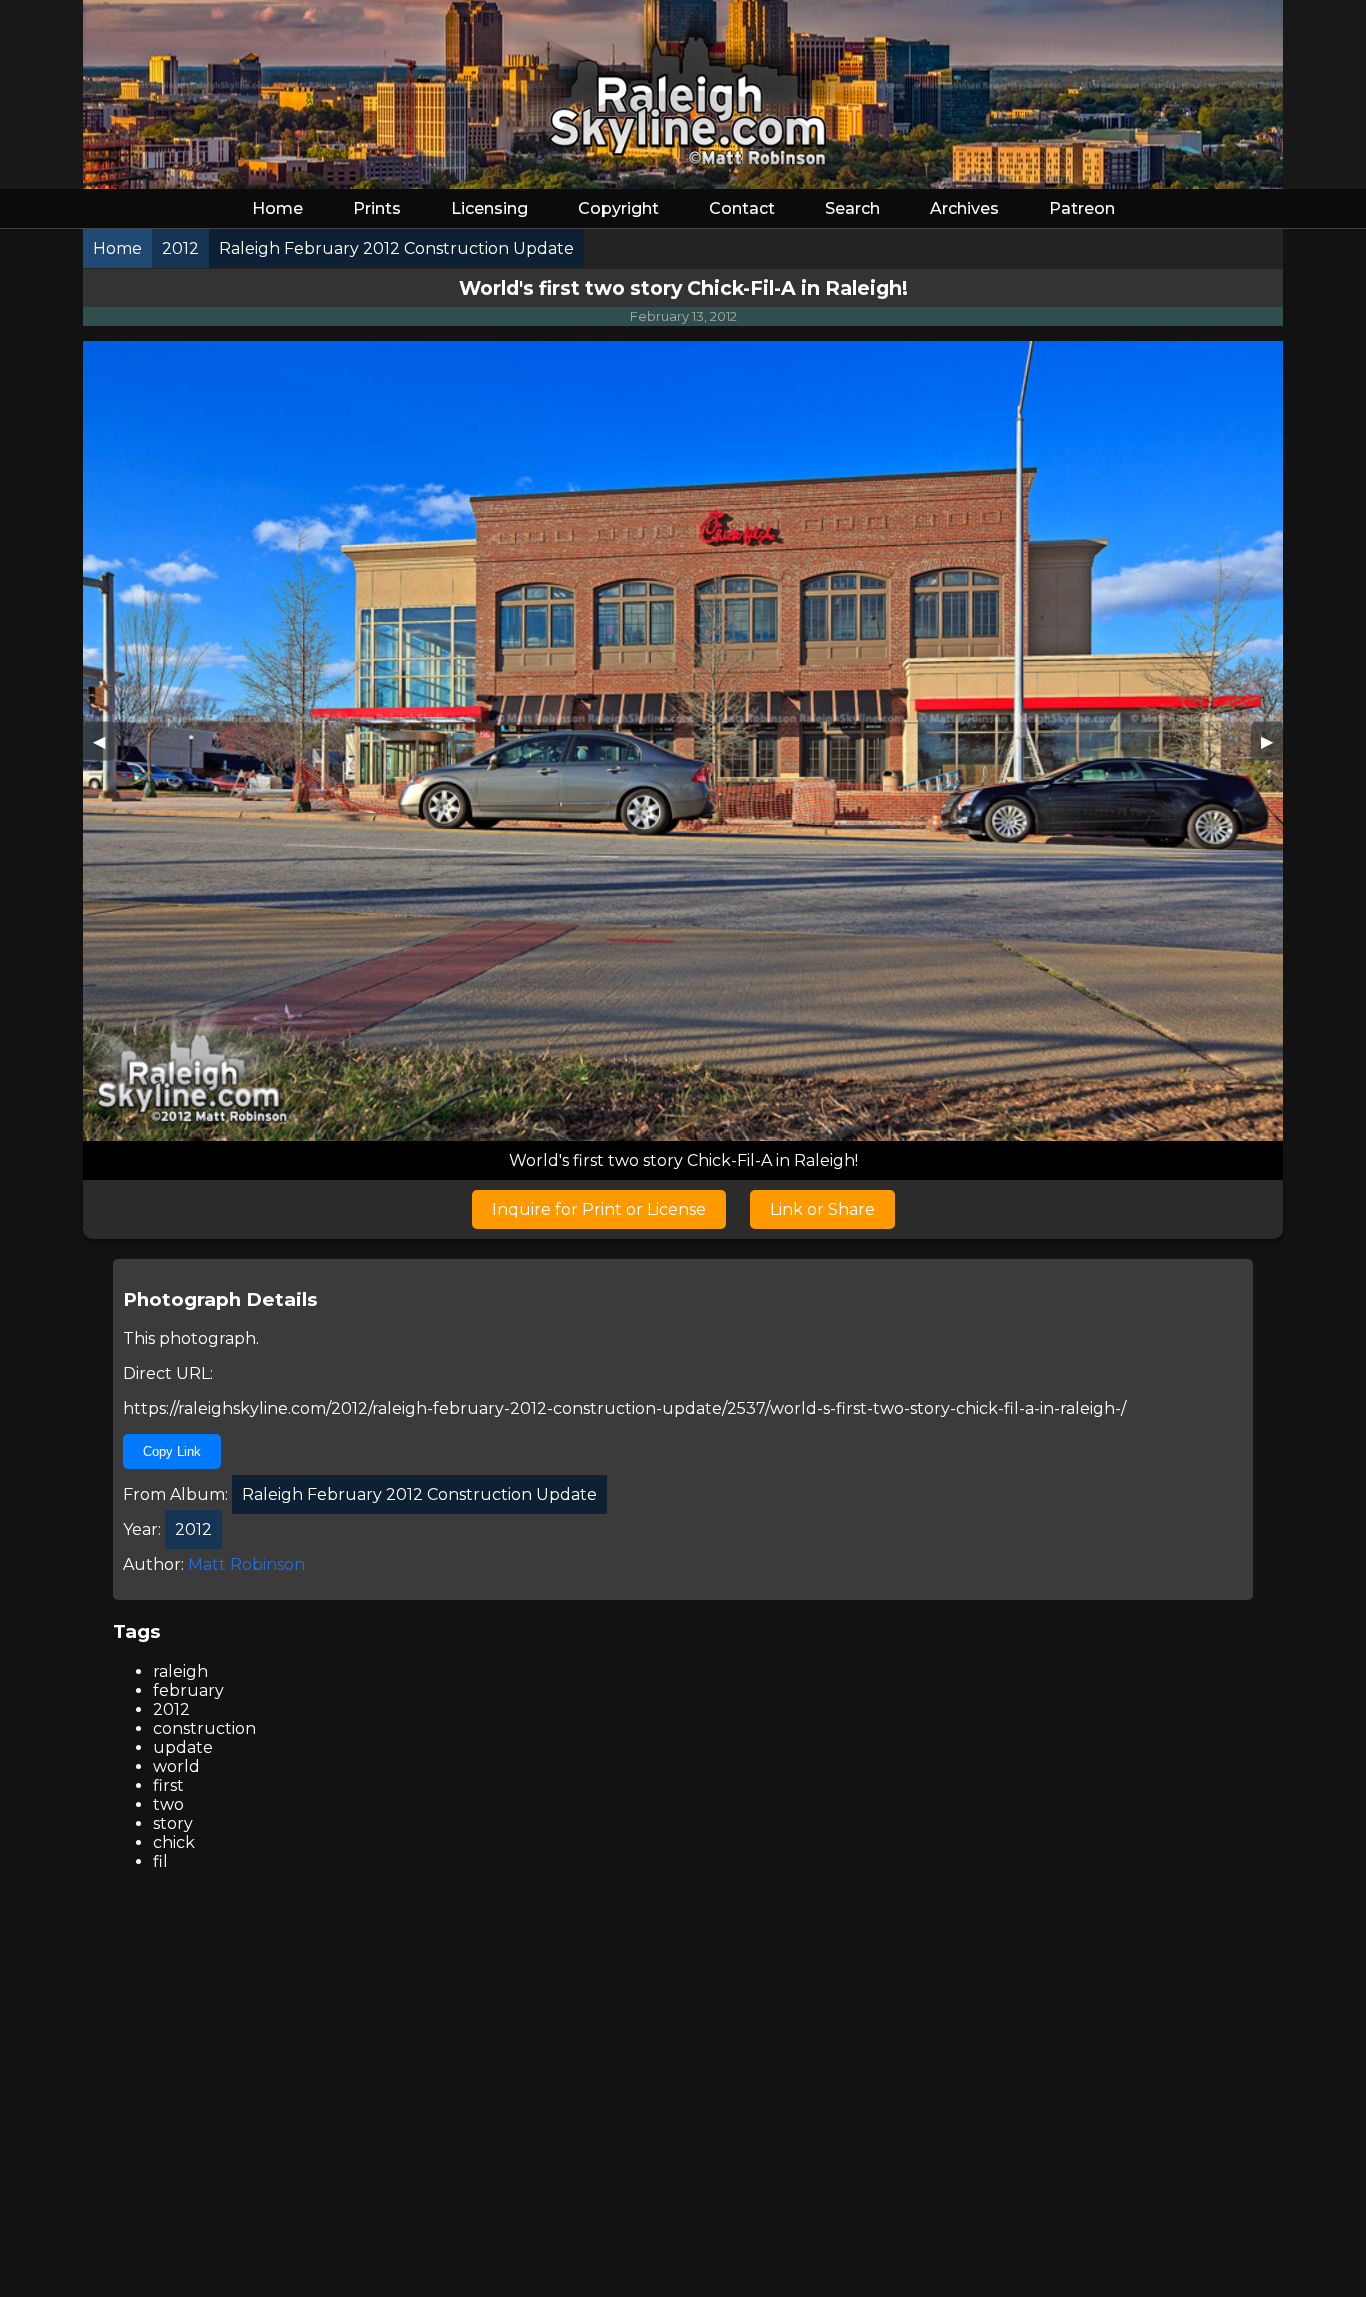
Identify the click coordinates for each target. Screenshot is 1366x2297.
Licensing (489, 208)
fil (160, 1861)
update (183, 1747)
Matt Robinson (246, 1564)
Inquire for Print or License (599, 1209)
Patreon (1082, 208)
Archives (964, 208)
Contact (742, 208)
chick (174, 1842)
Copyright (618, 208)
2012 (171, 1709)
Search (852, 208)
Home (277, 208)
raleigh (180, 1671)
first (168, 1785)
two (168, 1804)
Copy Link (172, 1451)
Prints (377, 208)
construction (204, 1728)
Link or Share (822, 1209)
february (188, 1690)
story (173, 1823)
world (176, 1766)
